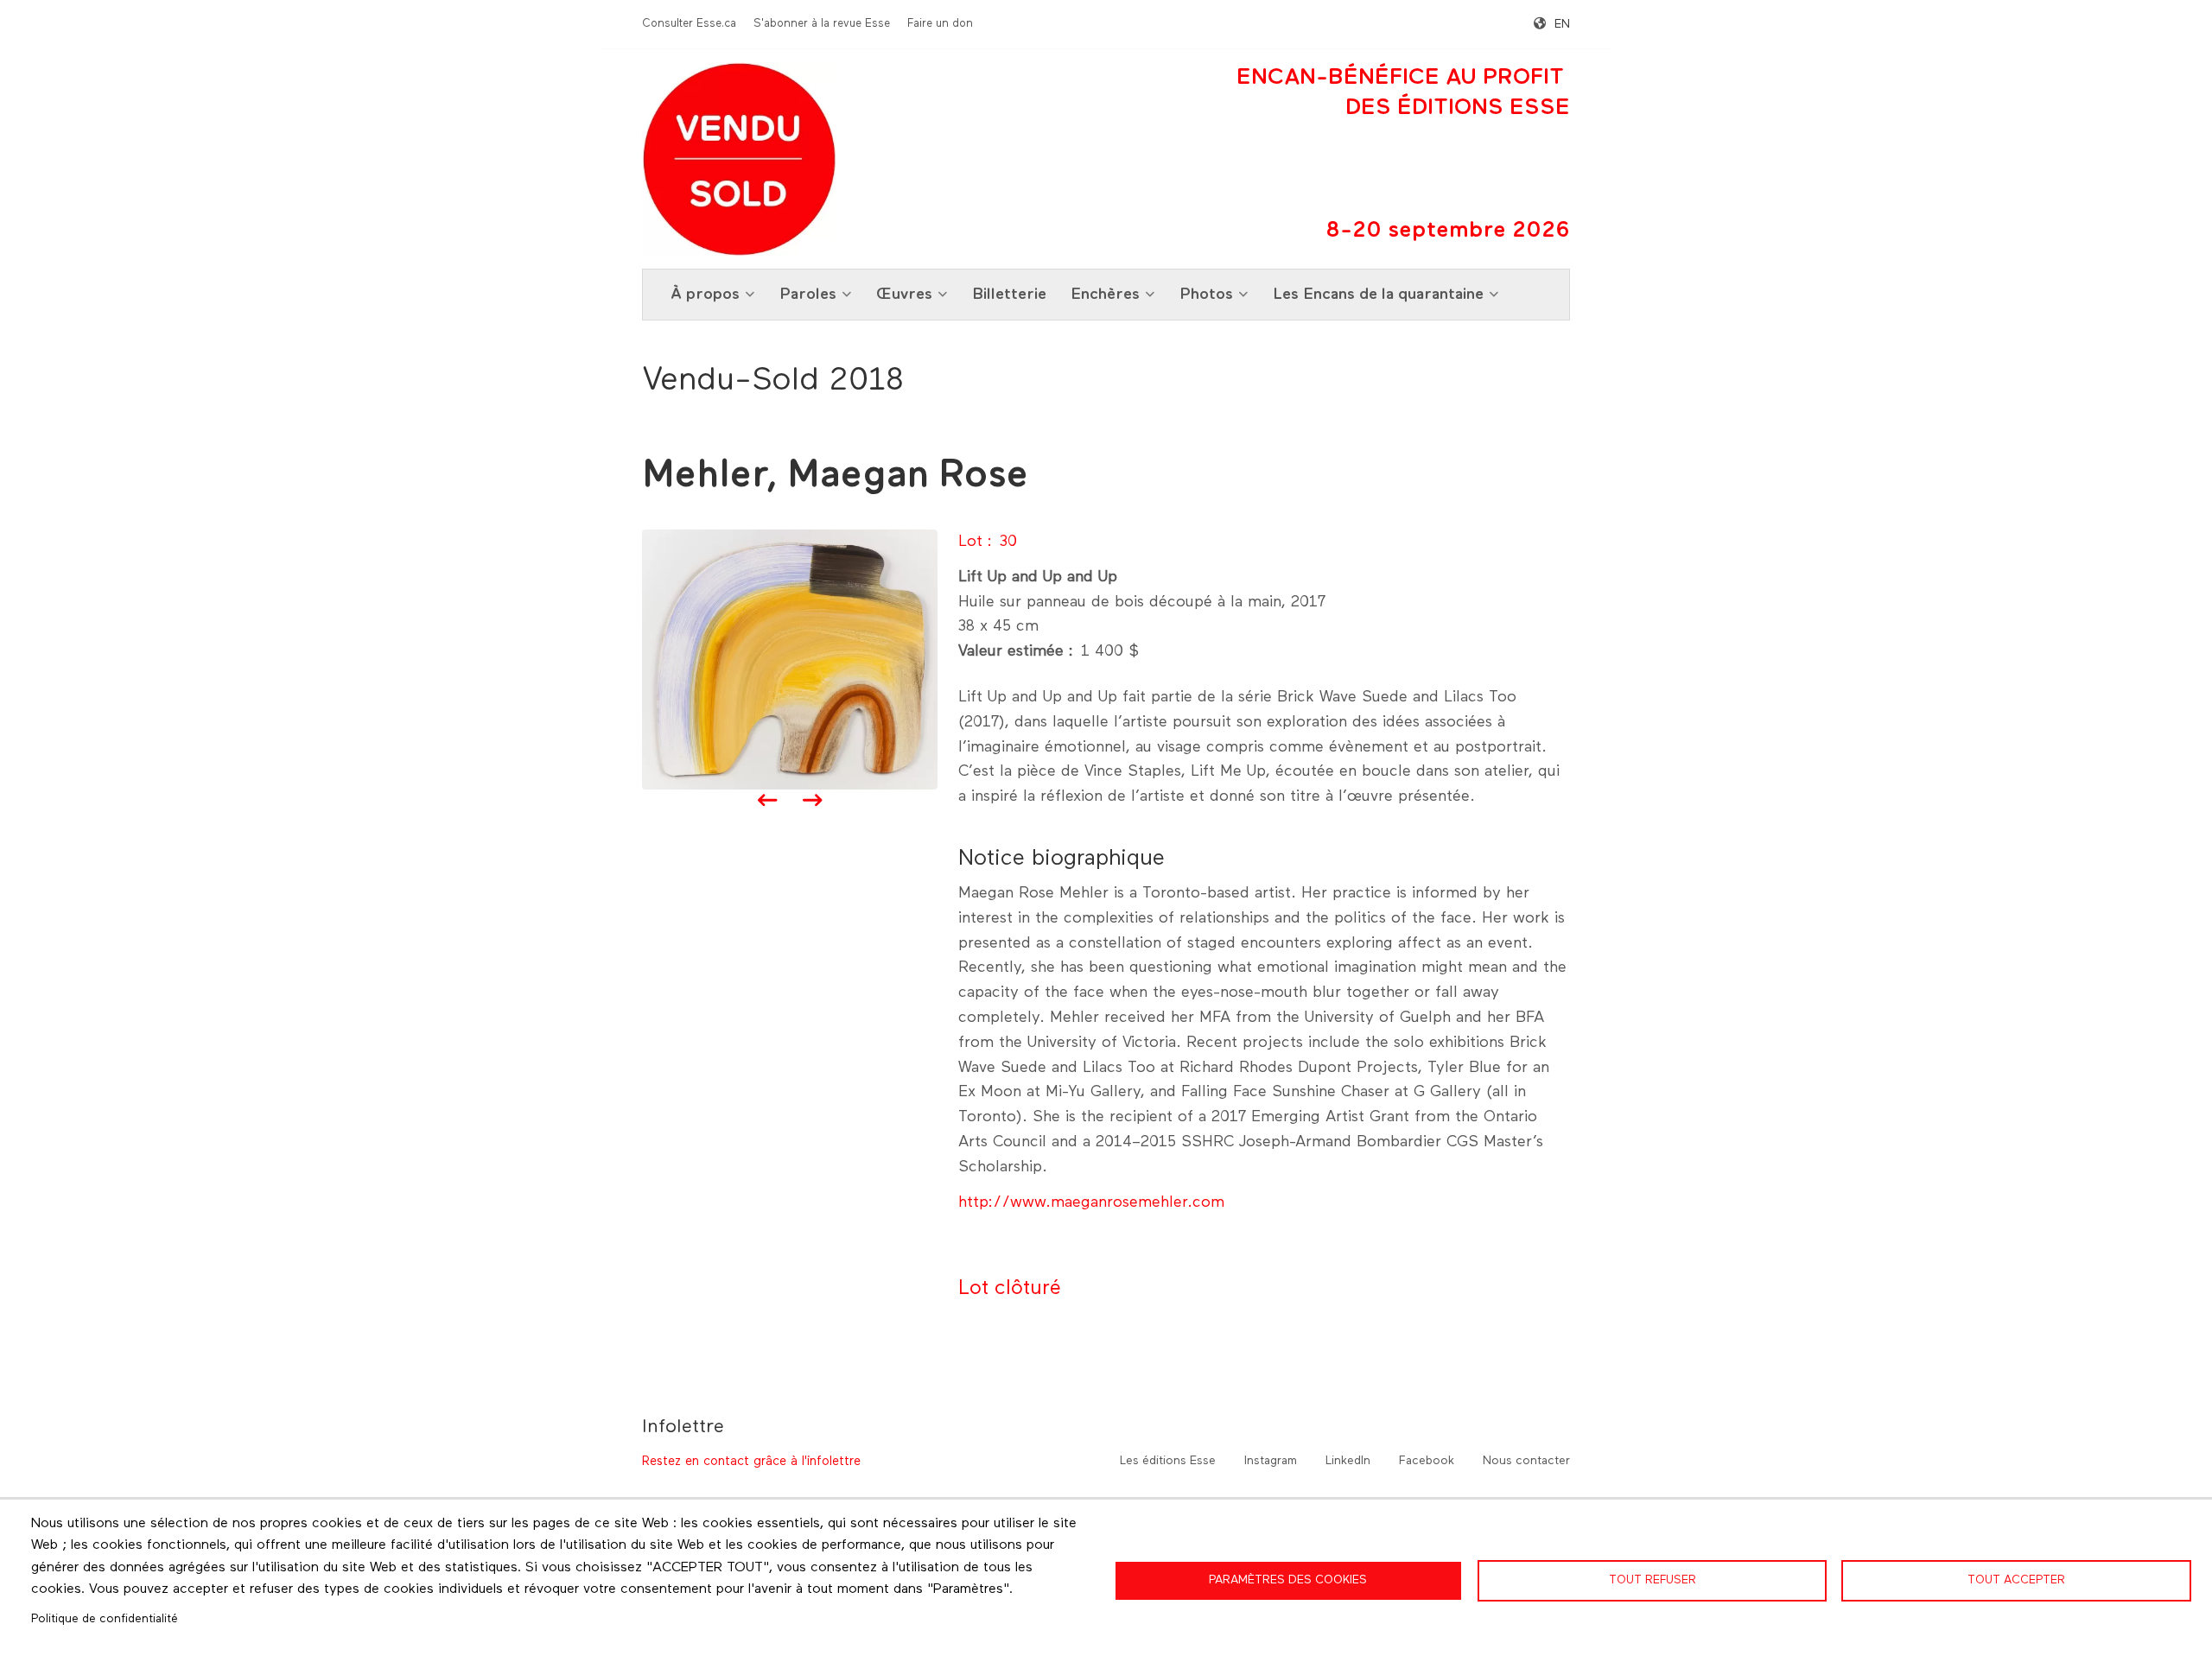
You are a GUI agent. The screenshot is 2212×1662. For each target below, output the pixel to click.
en (1562, 24)
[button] (790, 659)
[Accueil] (739, 159)
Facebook (1427, 1461)
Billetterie (1009, 295)
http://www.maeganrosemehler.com (1091, 1202)
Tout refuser (1653, 1580)
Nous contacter (1526, 1461)
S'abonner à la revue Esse (822, 24)
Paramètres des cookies (1288, 1580)
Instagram (1271, 1461)
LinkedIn (1348, 1461)
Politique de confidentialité (105, 1619)
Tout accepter (2016, 1580)
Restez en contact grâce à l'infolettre (751, 1461)
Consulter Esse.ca (689, 24)
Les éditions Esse (1168, 1461)
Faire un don (940, 24)
